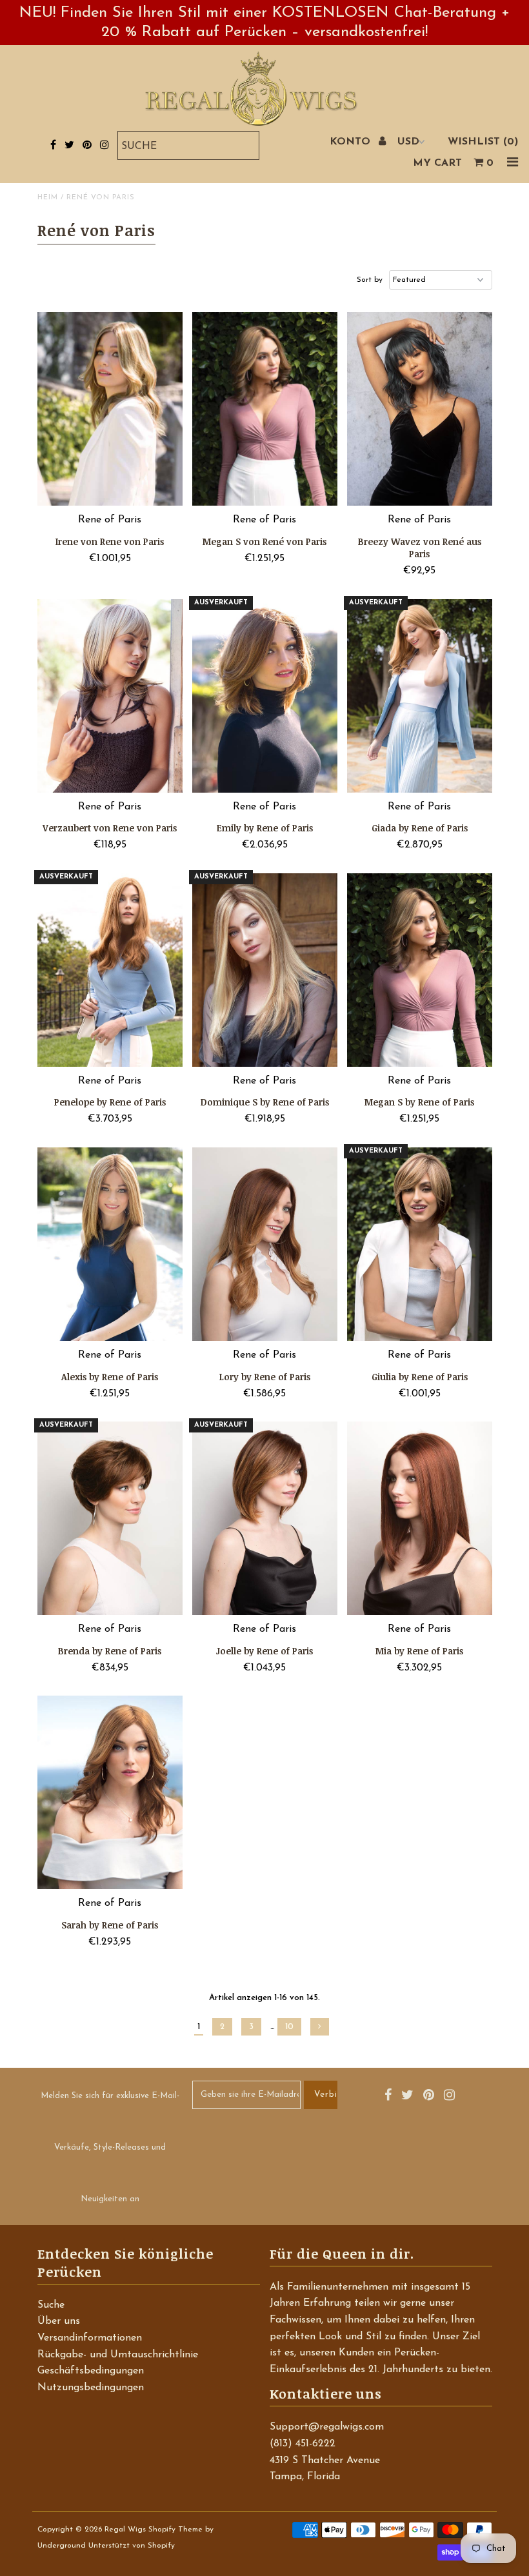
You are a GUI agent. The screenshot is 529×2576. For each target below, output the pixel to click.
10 (289, 2027)
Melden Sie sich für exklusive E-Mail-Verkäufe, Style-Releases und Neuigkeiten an (110, 2147)
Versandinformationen (90, 2338)
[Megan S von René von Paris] (265, 409)
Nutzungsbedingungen (91, 2388)
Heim (48, 198)
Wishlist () (483, 142)
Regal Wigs (125, 2530)
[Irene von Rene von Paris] (110, 409)
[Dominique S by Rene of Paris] (265, 970)
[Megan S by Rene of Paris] (420, 970)
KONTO (352, 142)
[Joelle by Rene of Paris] (265, 1518)
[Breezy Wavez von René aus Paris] (420, 409)
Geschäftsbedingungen (91, 2371)
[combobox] (188, 145)
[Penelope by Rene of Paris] (110, 970)
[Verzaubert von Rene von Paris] (110, 696)
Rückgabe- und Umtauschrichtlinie (118, 2355)
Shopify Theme (175, 2530)
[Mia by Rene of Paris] (420, 1518)
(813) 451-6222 (303, 2444)
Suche (51, 2305)
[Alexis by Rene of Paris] (110, 1244)
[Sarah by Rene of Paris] (110, 1792)
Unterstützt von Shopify (132, 2546)
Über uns (59, 2321)
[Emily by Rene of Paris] (265, 696)
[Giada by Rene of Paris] (420, 696)
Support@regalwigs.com (327, 2427)
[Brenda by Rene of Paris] (110, 1518)
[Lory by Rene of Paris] (265, 1244)
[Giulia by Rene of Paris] (420, 1244)
